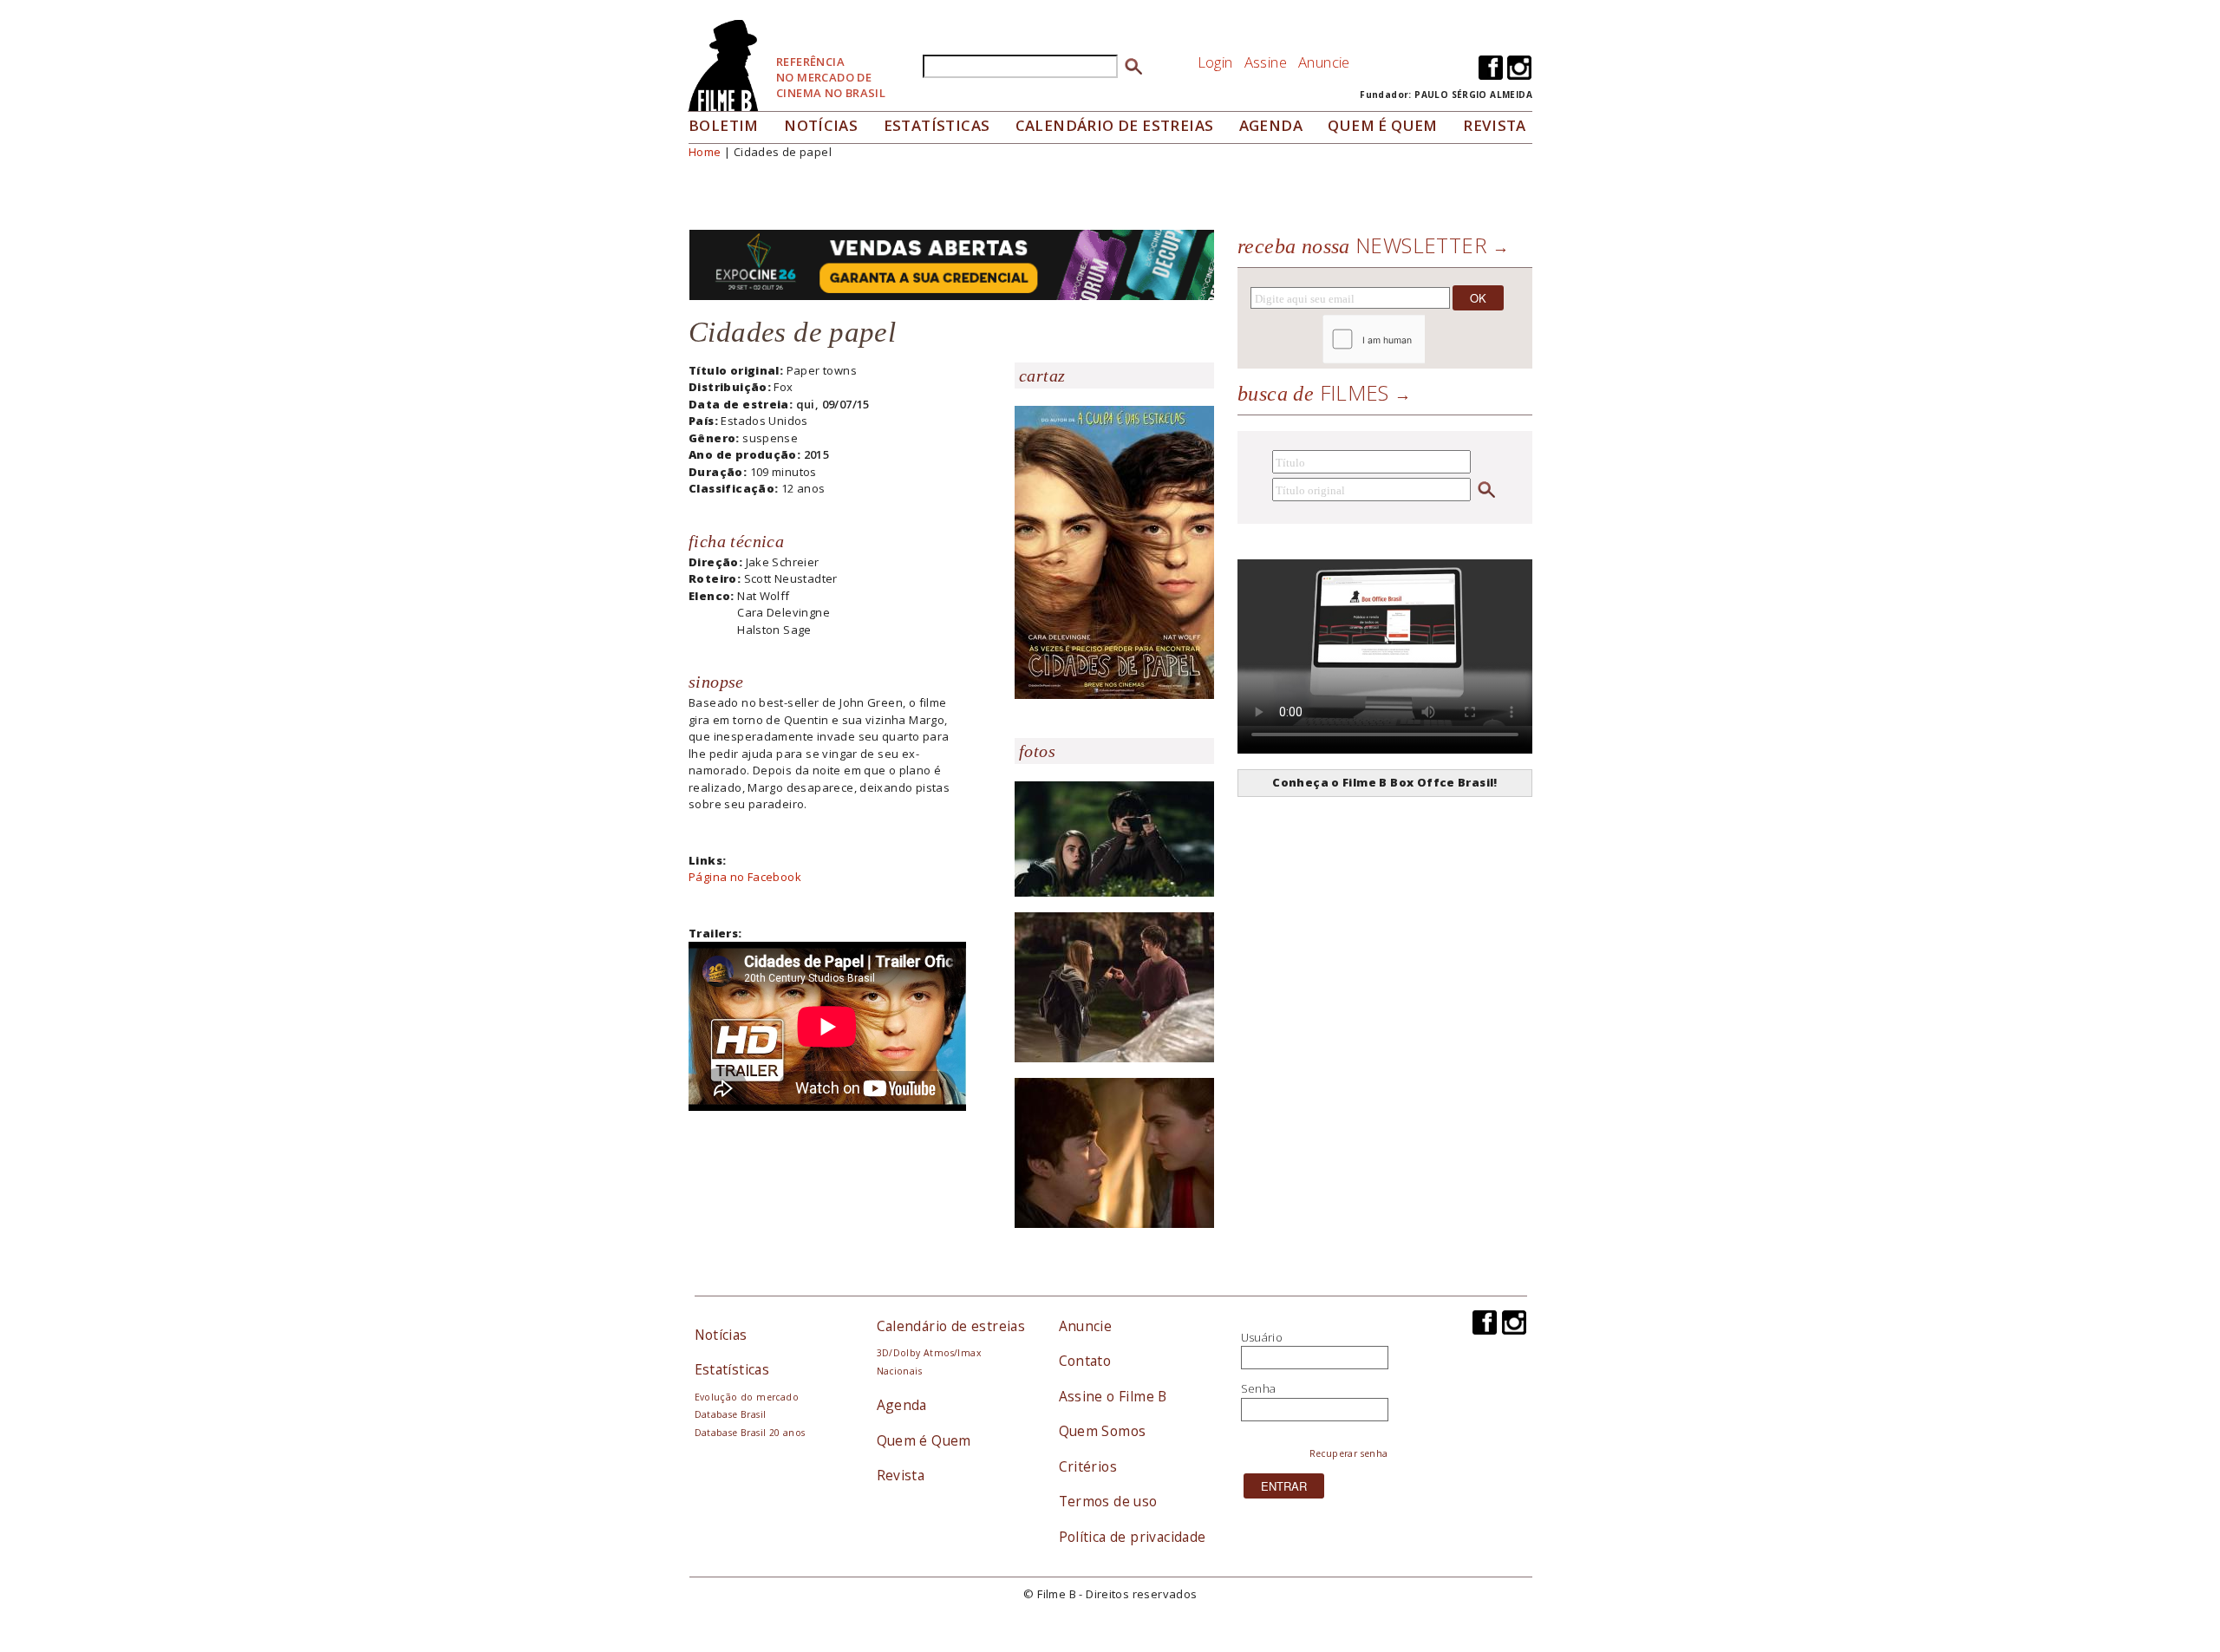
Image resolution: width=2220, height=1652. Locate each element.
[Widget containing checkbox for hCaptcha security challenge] (1421, 340)
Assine (1266, 62)
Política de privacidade (1133, 1537)
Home (705, 152)
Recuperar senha (1349, 1453)
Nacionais (900, 1371)
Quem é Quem (924, 1440)
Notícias (821, 125)
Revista (1495, 125)
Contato (1085, 1361)
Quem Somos (1103, 1431)
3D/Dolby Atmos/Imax (929, 1353)
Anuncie (1324, 62)
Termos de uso (1108, 1501)
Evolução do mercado (747, 1397)
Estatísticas (937, 125)
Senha (1259, 1388)
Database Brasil (731, 1414)
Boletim (724, 125)
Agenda (1271, 125)
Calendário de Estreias (1115, 125)
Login (1215, 62)
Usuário (1262, 1337)
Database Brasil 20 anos (750, 1433)
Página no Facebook (745, 877)
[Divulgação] (1114, 551)
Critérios (1088, 1466)
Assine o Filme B (1113, 1396)
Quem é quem (1382, 125)
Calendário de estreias (951, 1326)
